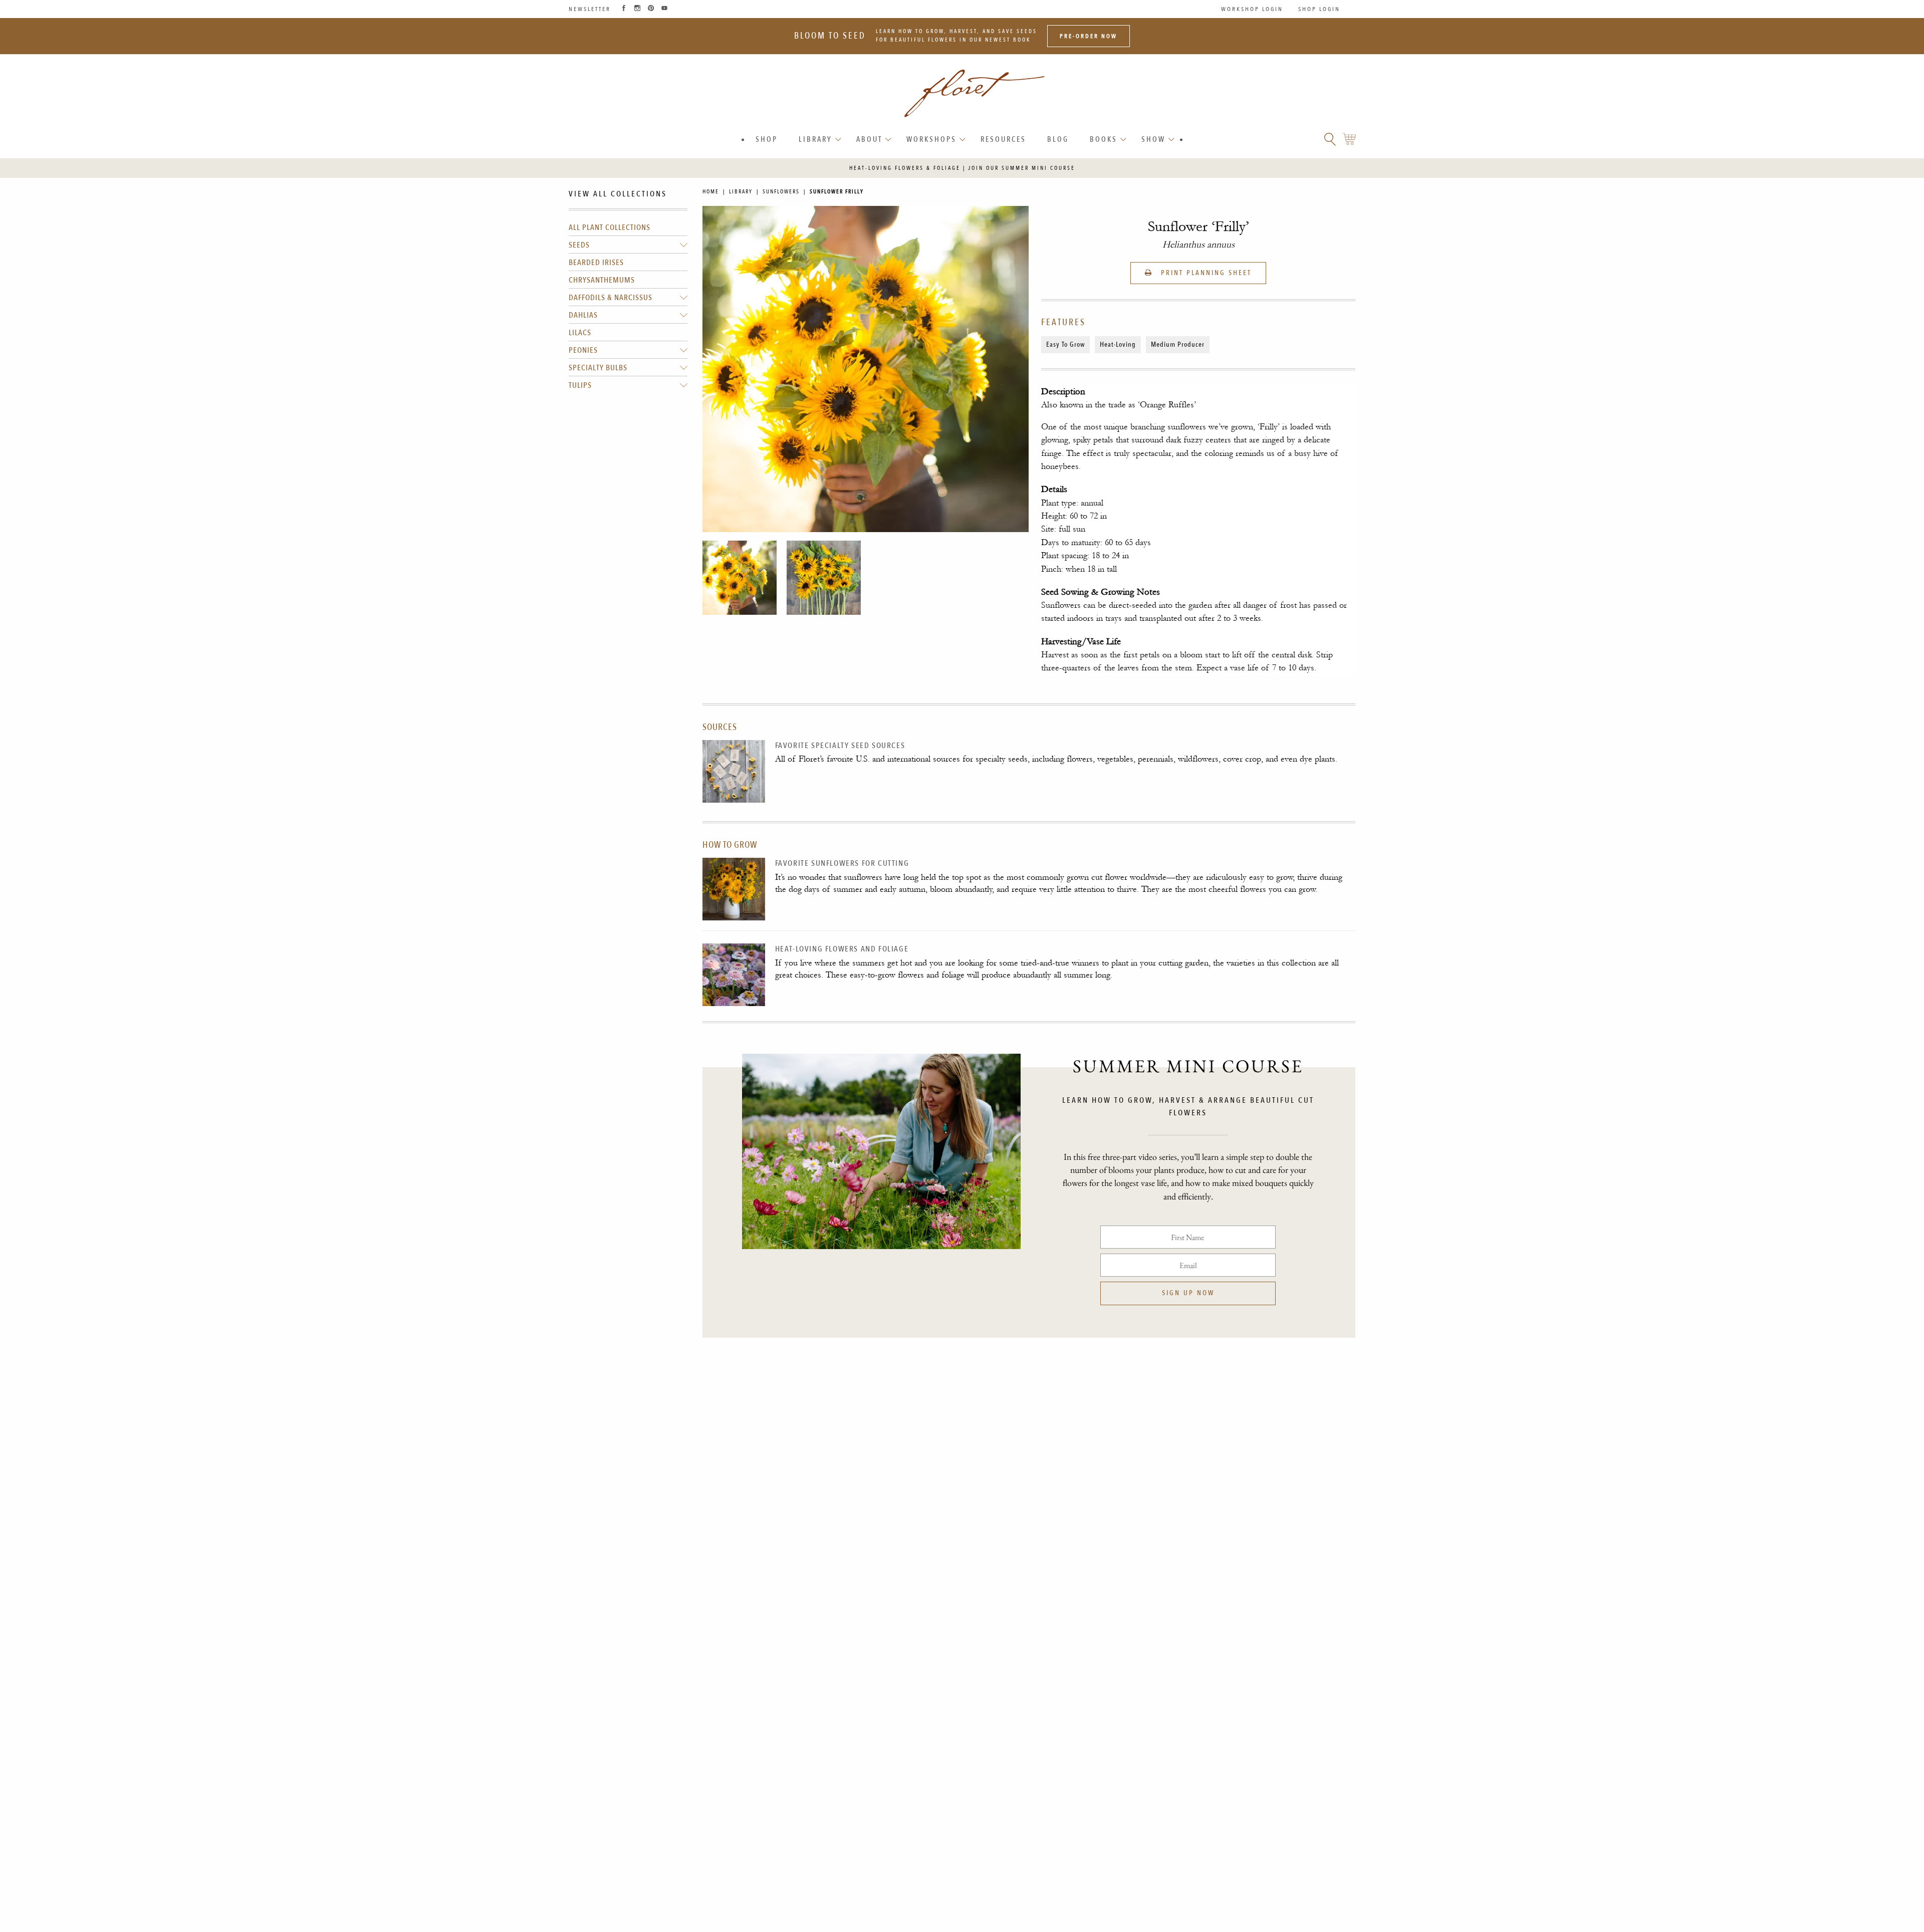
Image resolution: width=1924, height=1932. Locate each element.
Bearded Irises (596, 263)
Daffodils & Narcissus (611, 298)
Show (1153, 139)
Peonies (583, 351)
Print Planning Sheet (1205, 273)
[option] (740, 578)
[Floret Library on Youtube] (664, 9)
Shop (767, 139)
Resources (1003, 139)
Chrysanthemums (602, 281)
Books (1104, 139)
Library (815, 139)
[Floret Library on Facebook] (624, 9)
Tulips (580, 386)
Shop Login (1319, 9)
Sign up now (1188, 1293)
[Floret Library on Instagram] (637, 9)
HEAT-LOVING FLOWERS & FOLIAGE (905, 168)
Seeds (579, 246)
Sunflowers (781, 192)
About (869, 139)
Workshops (931, 139)
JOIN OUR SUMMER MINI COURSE (1022, 168)
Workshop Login (1252, 9)
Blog (1058, 139)
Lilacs (580, 333)
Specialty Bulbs (598, 368)
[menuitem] (767, 140)
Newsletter (590, 9)
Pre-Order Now (1089, 36)
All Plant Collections (610, 228)
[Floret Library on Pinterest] (651, 9)
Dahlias (583, 316)
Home (711, 192)
